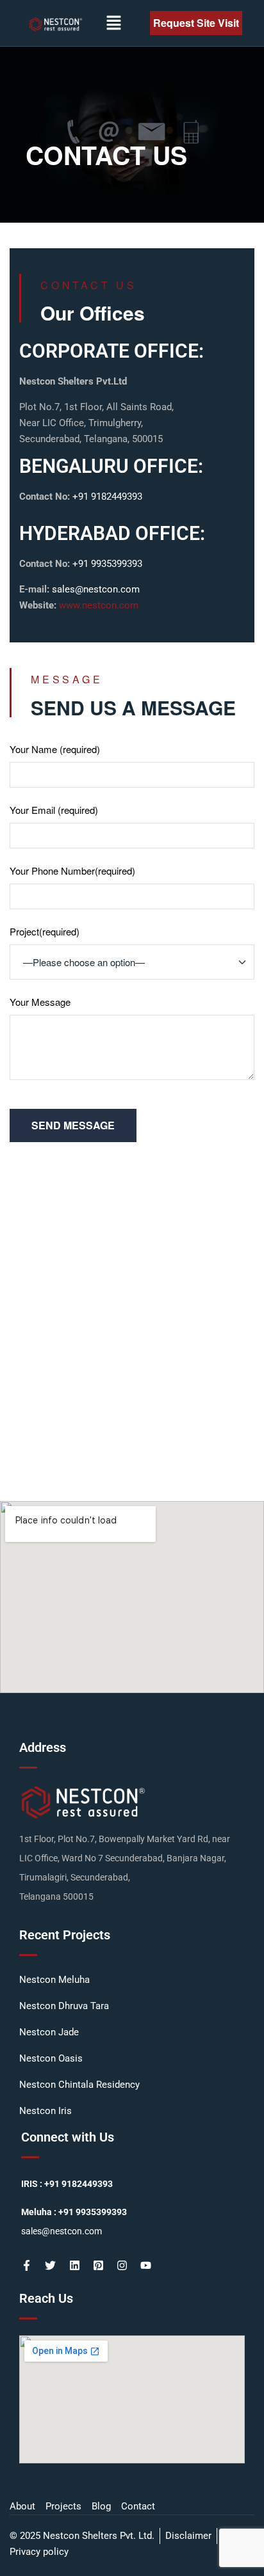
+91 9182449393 (106, 497)
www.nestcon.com (99, 605)
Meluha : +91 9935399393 (74, 2212)
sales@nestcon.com (96, 589)
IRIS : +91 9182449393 (67, 2184)
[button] (113, 23)
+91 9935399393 (107, 564)
